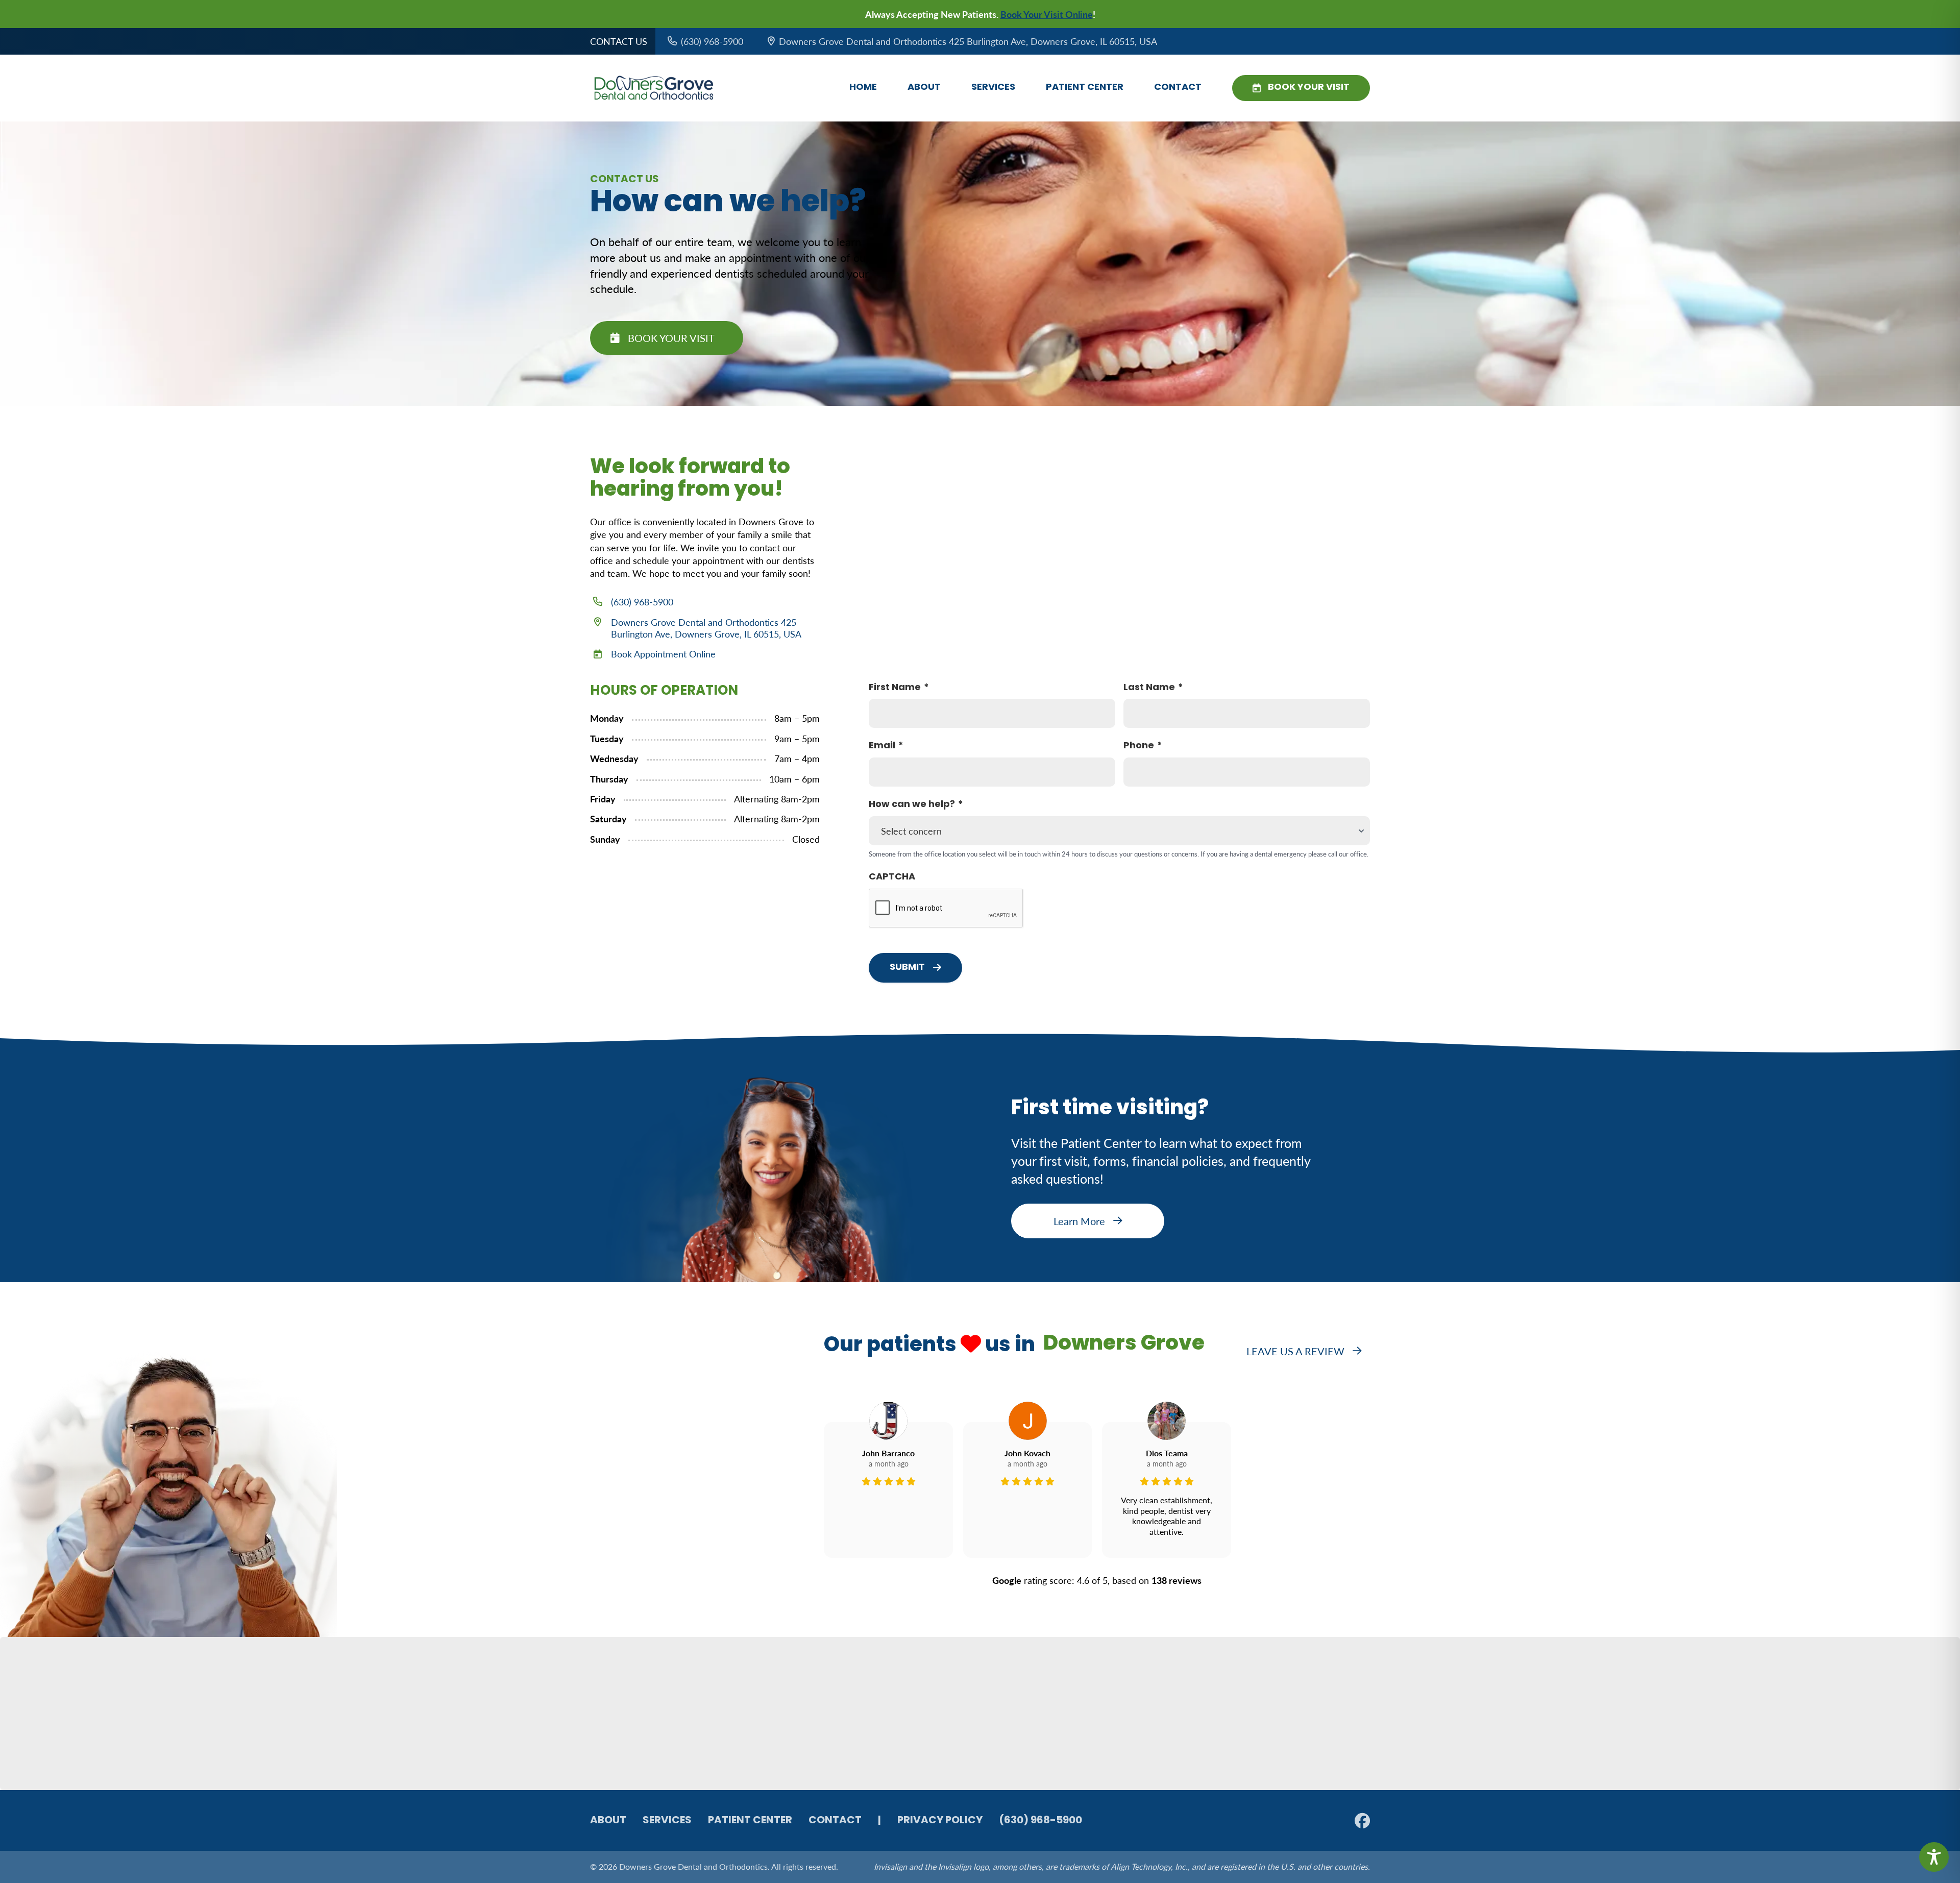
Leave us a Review (1295, 1351)
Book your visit (671, 338)
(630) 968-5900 (642, 602)
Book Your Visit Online (1047, 14)
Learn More (1079, 1221)
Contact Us (619, 41)
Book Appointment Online (663, 654)
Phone (1139, 746)
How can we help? (912, 805)
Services (993, 88)
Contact (1178, 88)
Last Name (1149, 688)
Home (863, 88)
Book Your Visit (1309, 88)
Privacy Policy (940, 1821)
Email (882, 746)
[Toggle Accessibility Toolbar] (1934, 1857)
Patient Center (1085, 88)
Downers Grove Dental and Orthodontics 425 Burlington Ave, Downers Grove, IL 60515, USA (706, 628)
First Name (895, 688)
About (924, 88)
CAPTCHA (892, 877)
